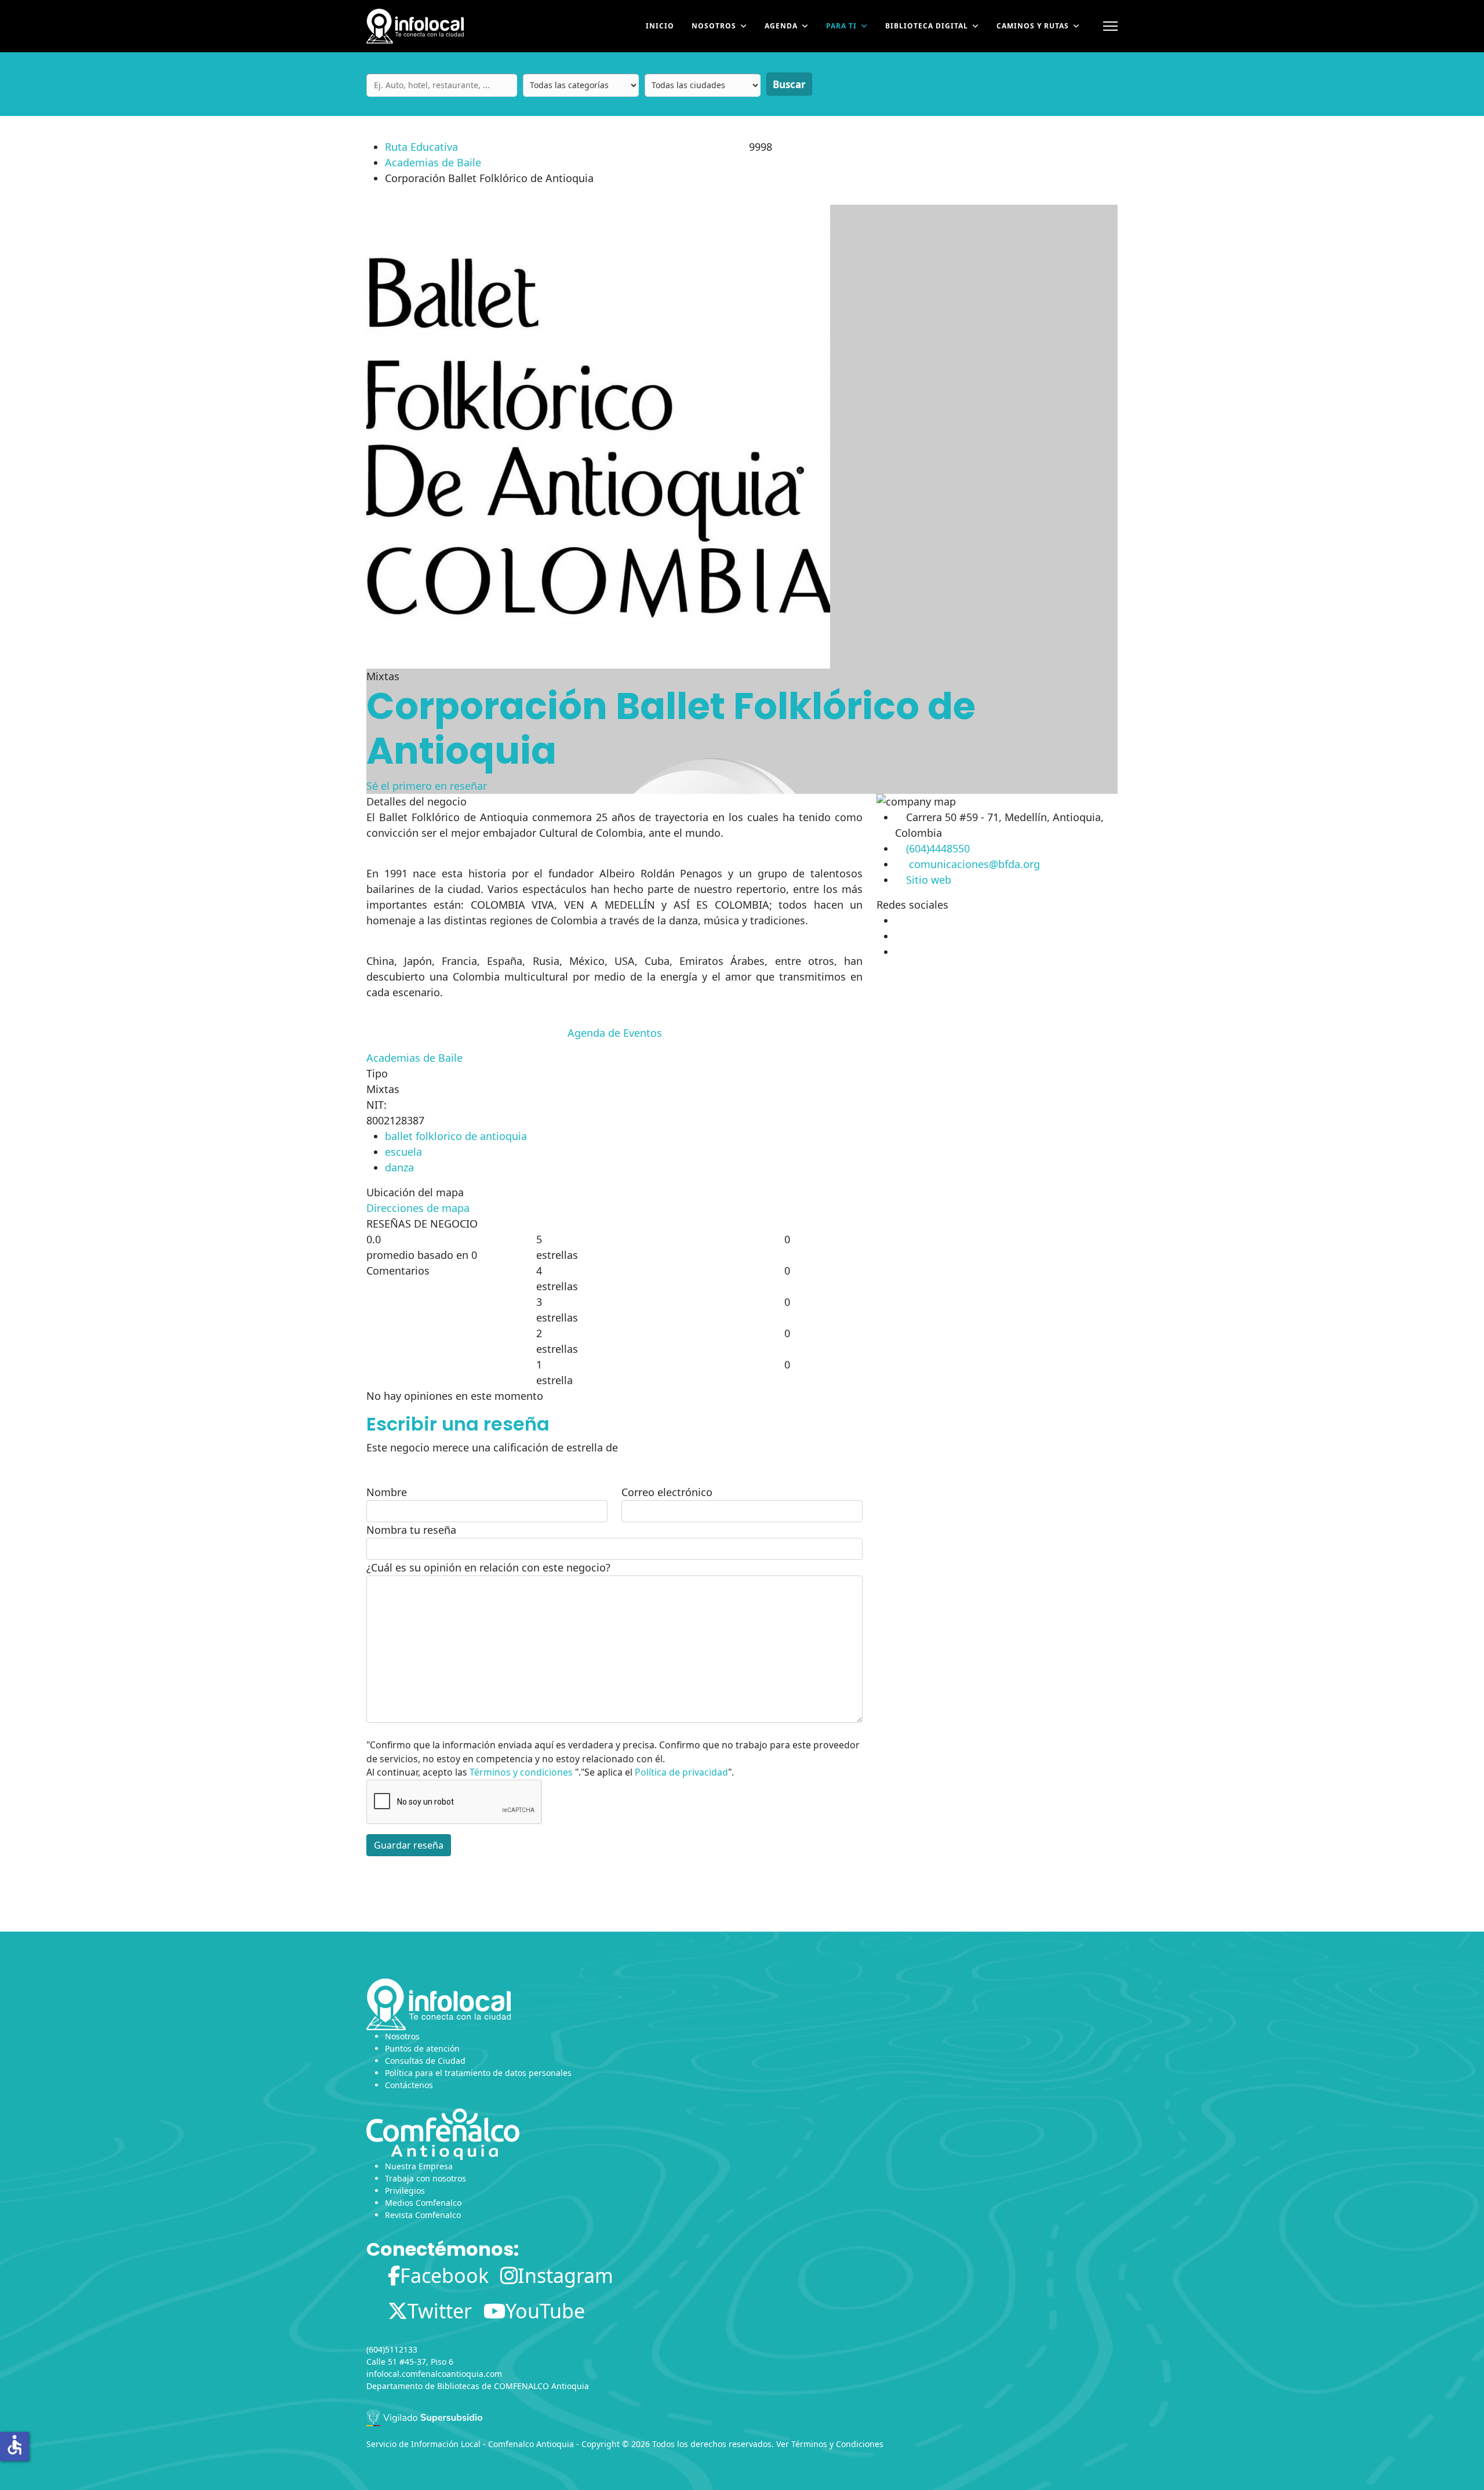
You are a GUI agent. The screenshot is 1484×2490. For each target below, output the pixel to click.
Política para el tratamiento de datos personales (478, 2073)
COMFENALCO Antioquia (541, 2386)
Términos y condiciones (521, 1772)
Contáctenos (409, 2085)
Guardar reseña (409, 1845)
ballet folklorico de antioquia (456, 1136)
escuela (403, 1152)
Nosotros (714, 26)
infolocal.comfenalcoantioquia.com (434, 2374)
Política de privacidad (681, 1772)
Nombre (387, 1492)
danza (399, 1167)
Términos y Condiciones (837, 2444)
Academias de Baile (433, 162)
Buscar (789, 84)
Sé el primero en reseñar (427, 786)
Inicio (660, 26)
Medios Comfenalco (423, 2203)
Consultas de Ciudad (425, 2061)
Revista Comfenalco (423, 2215)
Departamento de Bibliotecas (423, 2386)
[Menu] (1110, 26)
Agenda (781, 26)
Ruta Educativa (421, 147)
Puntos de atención (422, 2048)
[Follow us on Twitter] (896, 936)
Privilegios (405, 2190)
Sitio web (929, 880)
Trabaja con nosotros (425, 2178)
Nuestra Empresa (419, 2166)
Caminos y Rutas (1033, 26)
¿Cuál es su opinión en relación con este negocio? (488, 1567)
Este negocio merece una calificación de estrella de (492, 1447)
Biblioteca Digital (927, 26)
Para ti (841, 26)
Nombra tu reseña (411, 1530)
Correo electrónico (667, 1492)
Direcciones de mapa (418, 1208)
